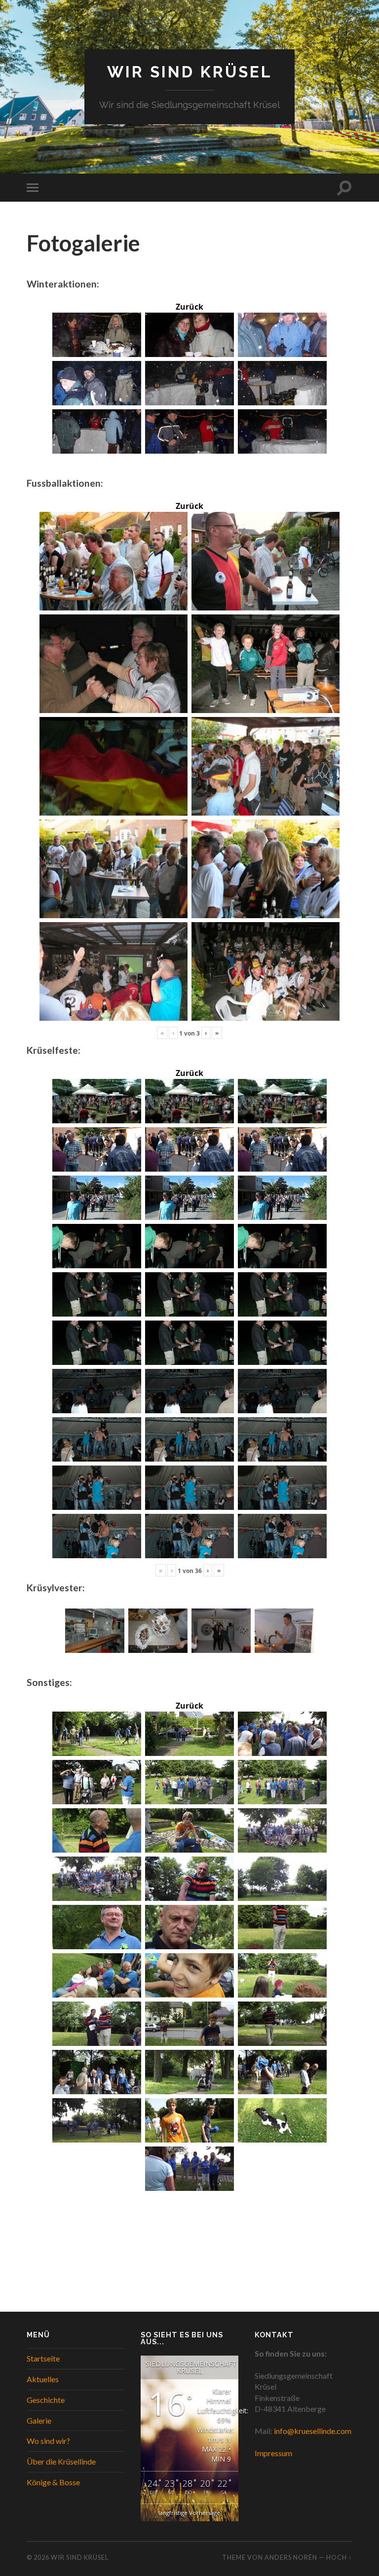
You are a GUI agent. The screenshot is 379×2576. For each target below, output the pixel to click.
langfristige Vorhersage (189, 2513)
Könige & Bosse (53, 2482)
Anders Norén (291, 2557)
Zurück (189, 307)
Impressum (273, 2453)
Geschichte (46, 2400)
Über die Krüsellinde (61, 2461)
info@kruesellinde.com (313, 2431)
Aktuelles (43, 2379)
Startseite (43, 2358)
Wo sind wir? (48, 2441)
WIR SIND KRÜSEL (190, 72)
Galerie (39, 2420)
